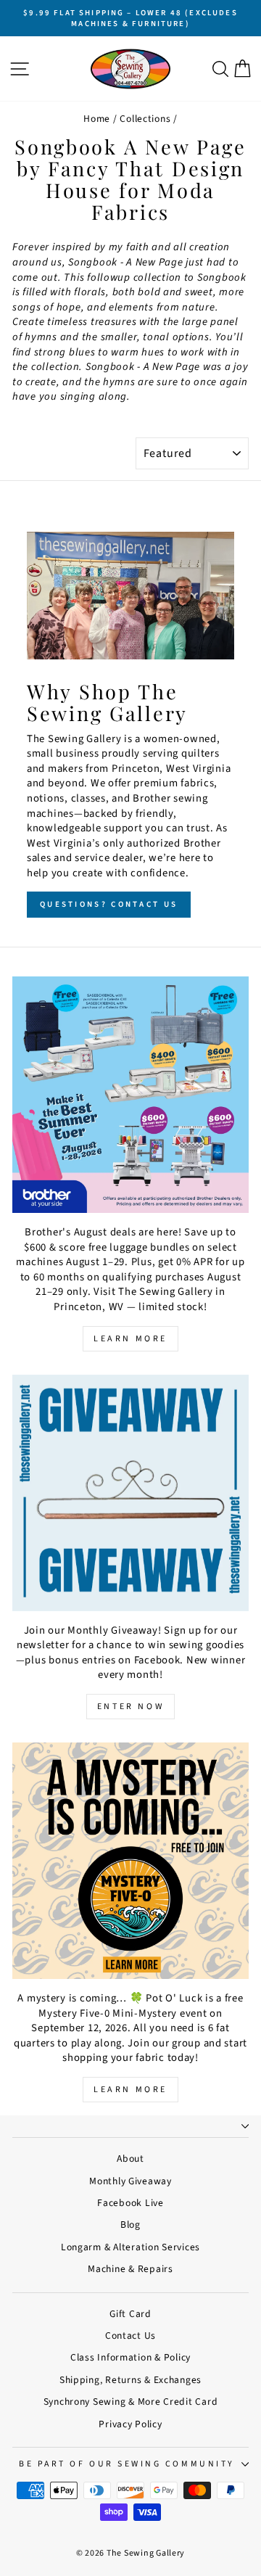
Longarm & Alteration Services (130, 2247)
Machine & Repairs (130, 2269)
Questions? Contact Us (109, 904)
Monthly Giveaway (130, 2181)
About (130, 2159)
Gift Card (130, 2314)
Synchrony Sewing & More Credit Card (131, 2402)
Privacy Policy (130, 2424)
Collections (145, 119)
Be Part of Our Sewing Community (127, 2464)
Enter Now (130, 1707)
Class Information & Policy (130, 2357)
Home (97, 119)
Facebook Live (130, 2203)
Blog (130, 2225)
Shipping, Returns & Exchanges (130, 2380)
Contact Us (130, 2336)
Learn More (130, 1339)
